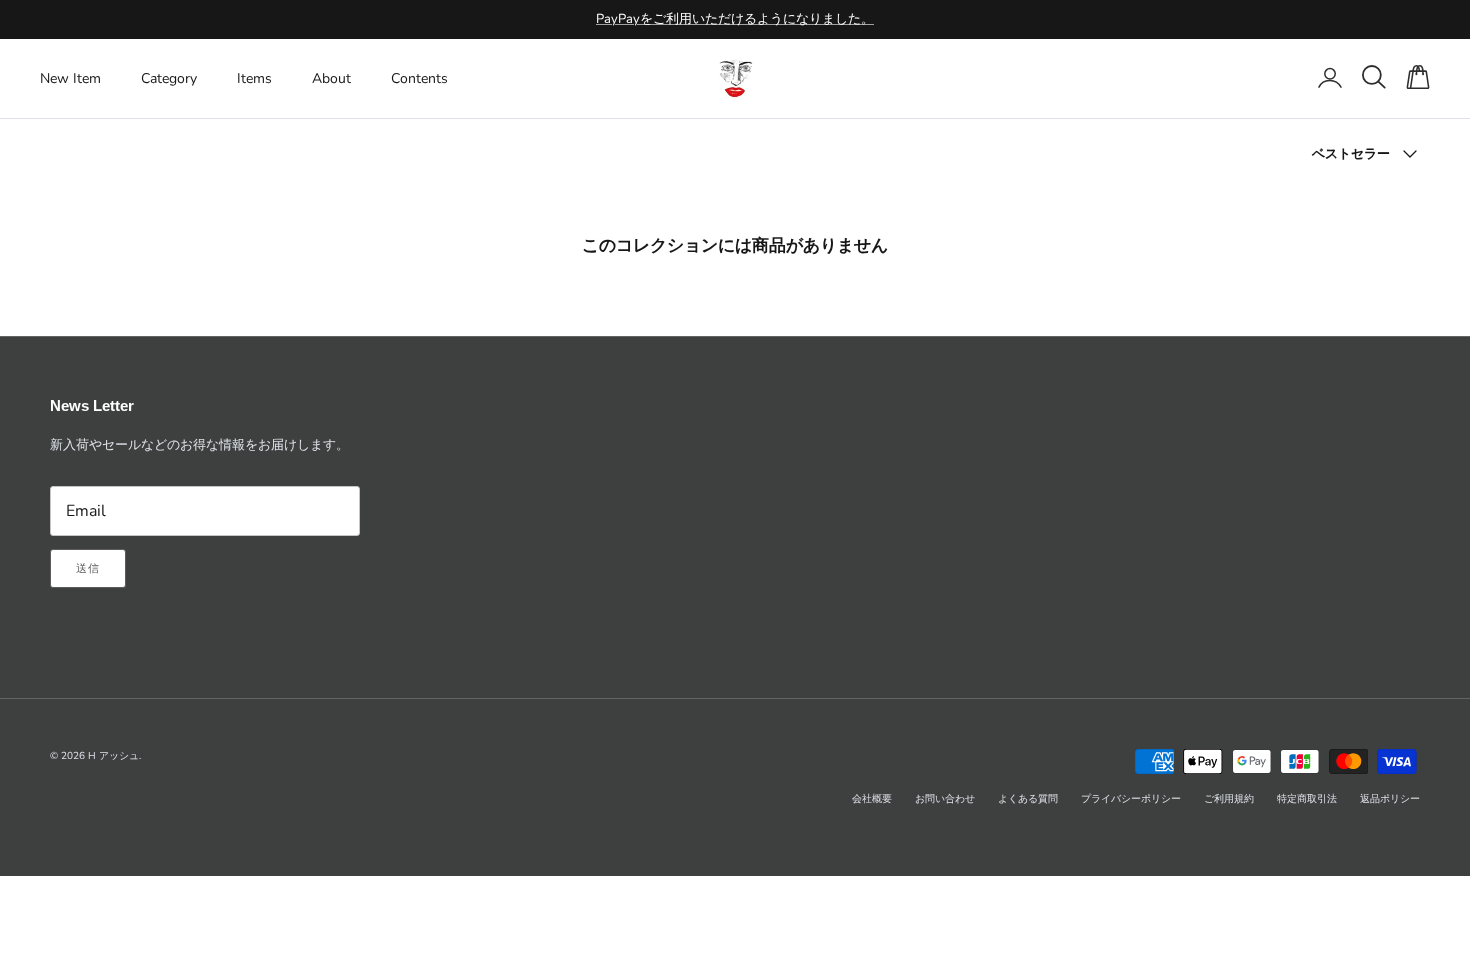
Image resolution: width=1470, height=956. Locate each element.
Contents (419, 78)
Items (254, 78)
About (331, 78)
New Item (70, 78)
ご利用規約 (1229, 799)
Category (169, 78)
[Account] (1326, 78)
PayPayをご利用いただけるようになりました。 (735, 19)
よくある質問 (1028, 799)
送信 (88, 568)
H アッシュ (113, 756)
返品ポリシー (1390, 799)
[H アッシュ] (735, 78)
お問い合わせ (945, 799)
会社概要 (872, 799)
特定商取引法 (1307, 799)
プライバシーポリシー (1131, 799)
